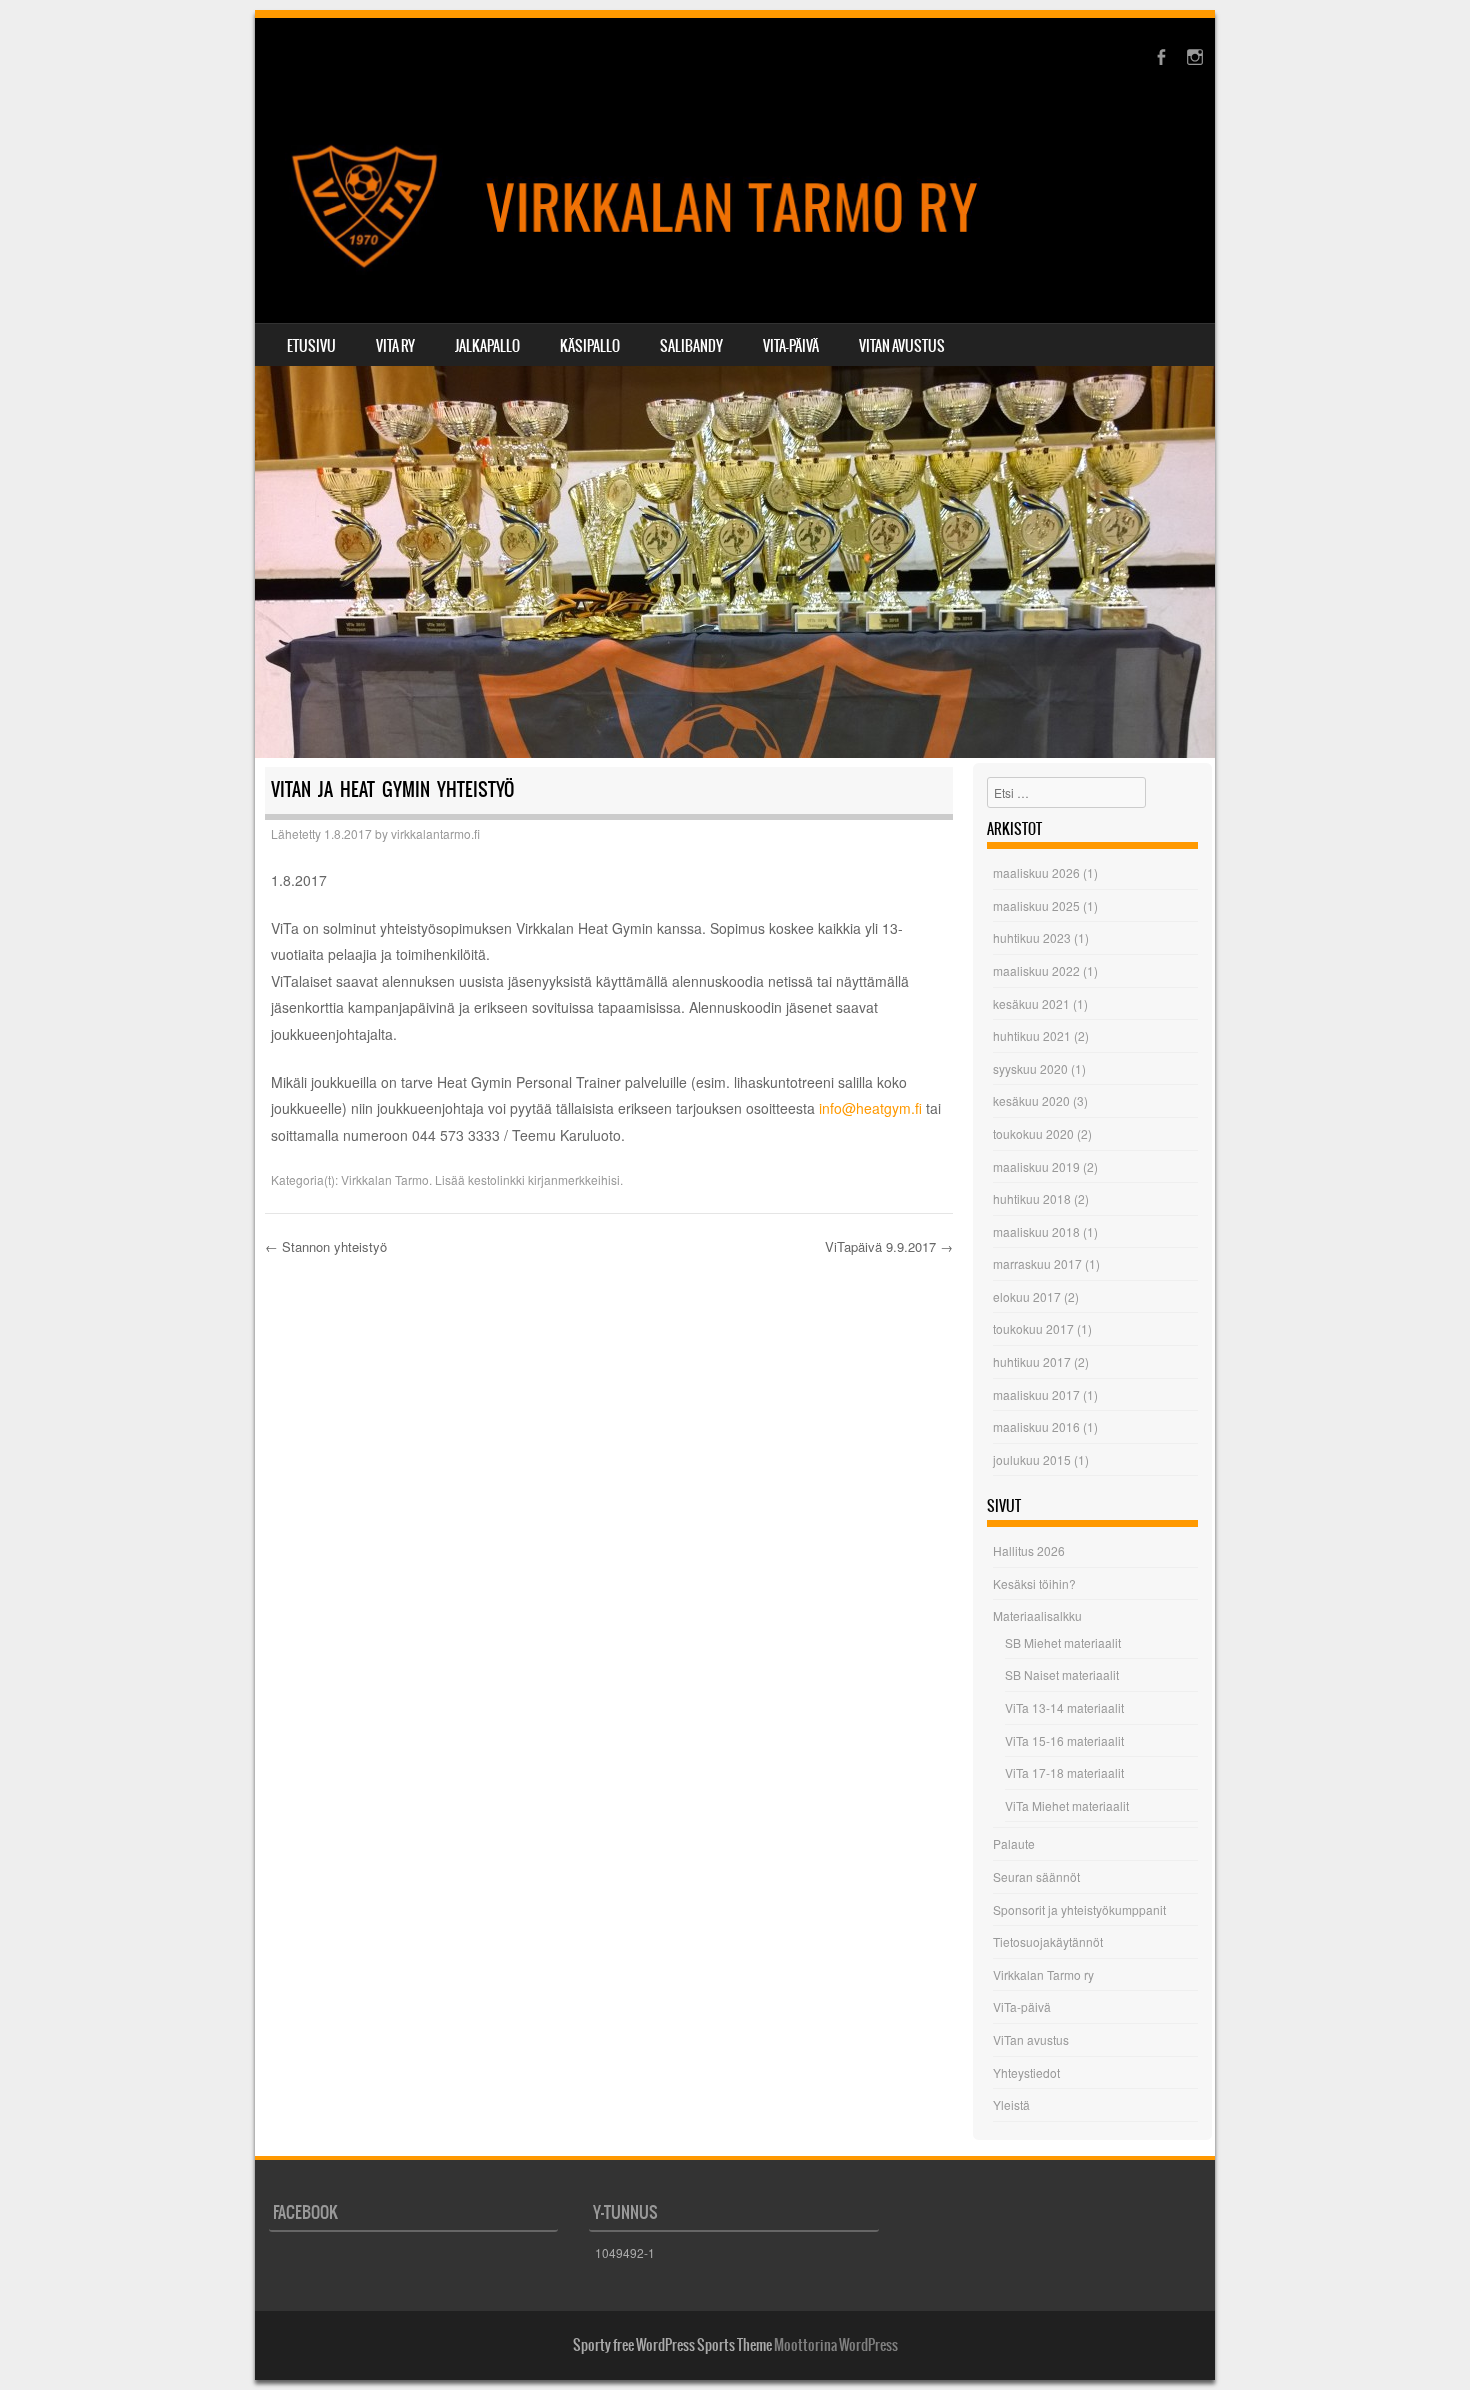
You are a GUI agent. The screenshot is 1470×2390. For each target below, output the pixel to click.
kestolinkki (496, 1179)
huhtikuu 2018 (1032, 1198)
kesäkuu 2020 (1031, 1100)
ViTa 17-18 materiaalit (1064, 1772)
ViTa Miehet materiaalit (1067, 1805)
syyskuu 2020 (1030, 1068)
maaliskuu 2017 (1036, 1394)
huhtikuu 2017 (1032, 1361)
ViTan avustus (902, 346)
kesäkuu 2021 (1031, 1003)
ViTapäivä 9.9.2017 (889, 1246)
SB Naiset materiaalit (1062, 1674)
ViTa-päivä (791, 346)
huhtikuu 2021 (1032, 1035)
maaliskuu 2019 (1036, 1166)
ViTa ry (395, 346)
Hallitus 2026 (1029, 1550)
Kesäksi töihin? (1034, 1583)
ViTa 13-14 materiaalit (1064, 1707)
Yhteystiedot (1026, 2072)
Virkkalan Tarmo (385, 1179)
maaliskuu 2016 (1036, 1426)
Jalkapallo (487, 346)
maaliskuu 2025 (1036, 905)
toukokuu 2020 (1033, 1133)
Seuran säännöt (1036, 1876)
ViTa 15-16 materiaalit (1064, 1740)
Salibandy (691, 346)
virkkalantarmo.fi (435, 833)
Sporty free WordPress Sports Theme (672, 2345)
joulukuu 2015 (1032, 1459)
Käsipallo (590, 346)
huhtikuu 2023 (1032, 937)
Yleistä (1011, 2104)
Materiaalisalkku (1037, 1615)
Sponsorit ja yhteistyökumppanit (1079, 1909)
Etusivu (311, 346)
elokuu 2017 (1027, 1296)
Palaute (1014, 1843)
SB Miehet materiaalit (1063, 1642)
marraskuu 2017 (1037, 1263)
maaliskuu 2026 (1036, 872)
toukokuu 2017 (1033, 1328)
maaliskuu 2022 (1036, 970)
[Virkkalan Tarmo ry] (735, 208)
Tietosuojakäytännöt (1048, 1941)
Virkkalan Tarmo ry (1043, 1974)
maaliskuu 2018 (1036, 1231)
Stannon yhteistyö (326, 1246)
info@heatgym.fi (870, 1108)
